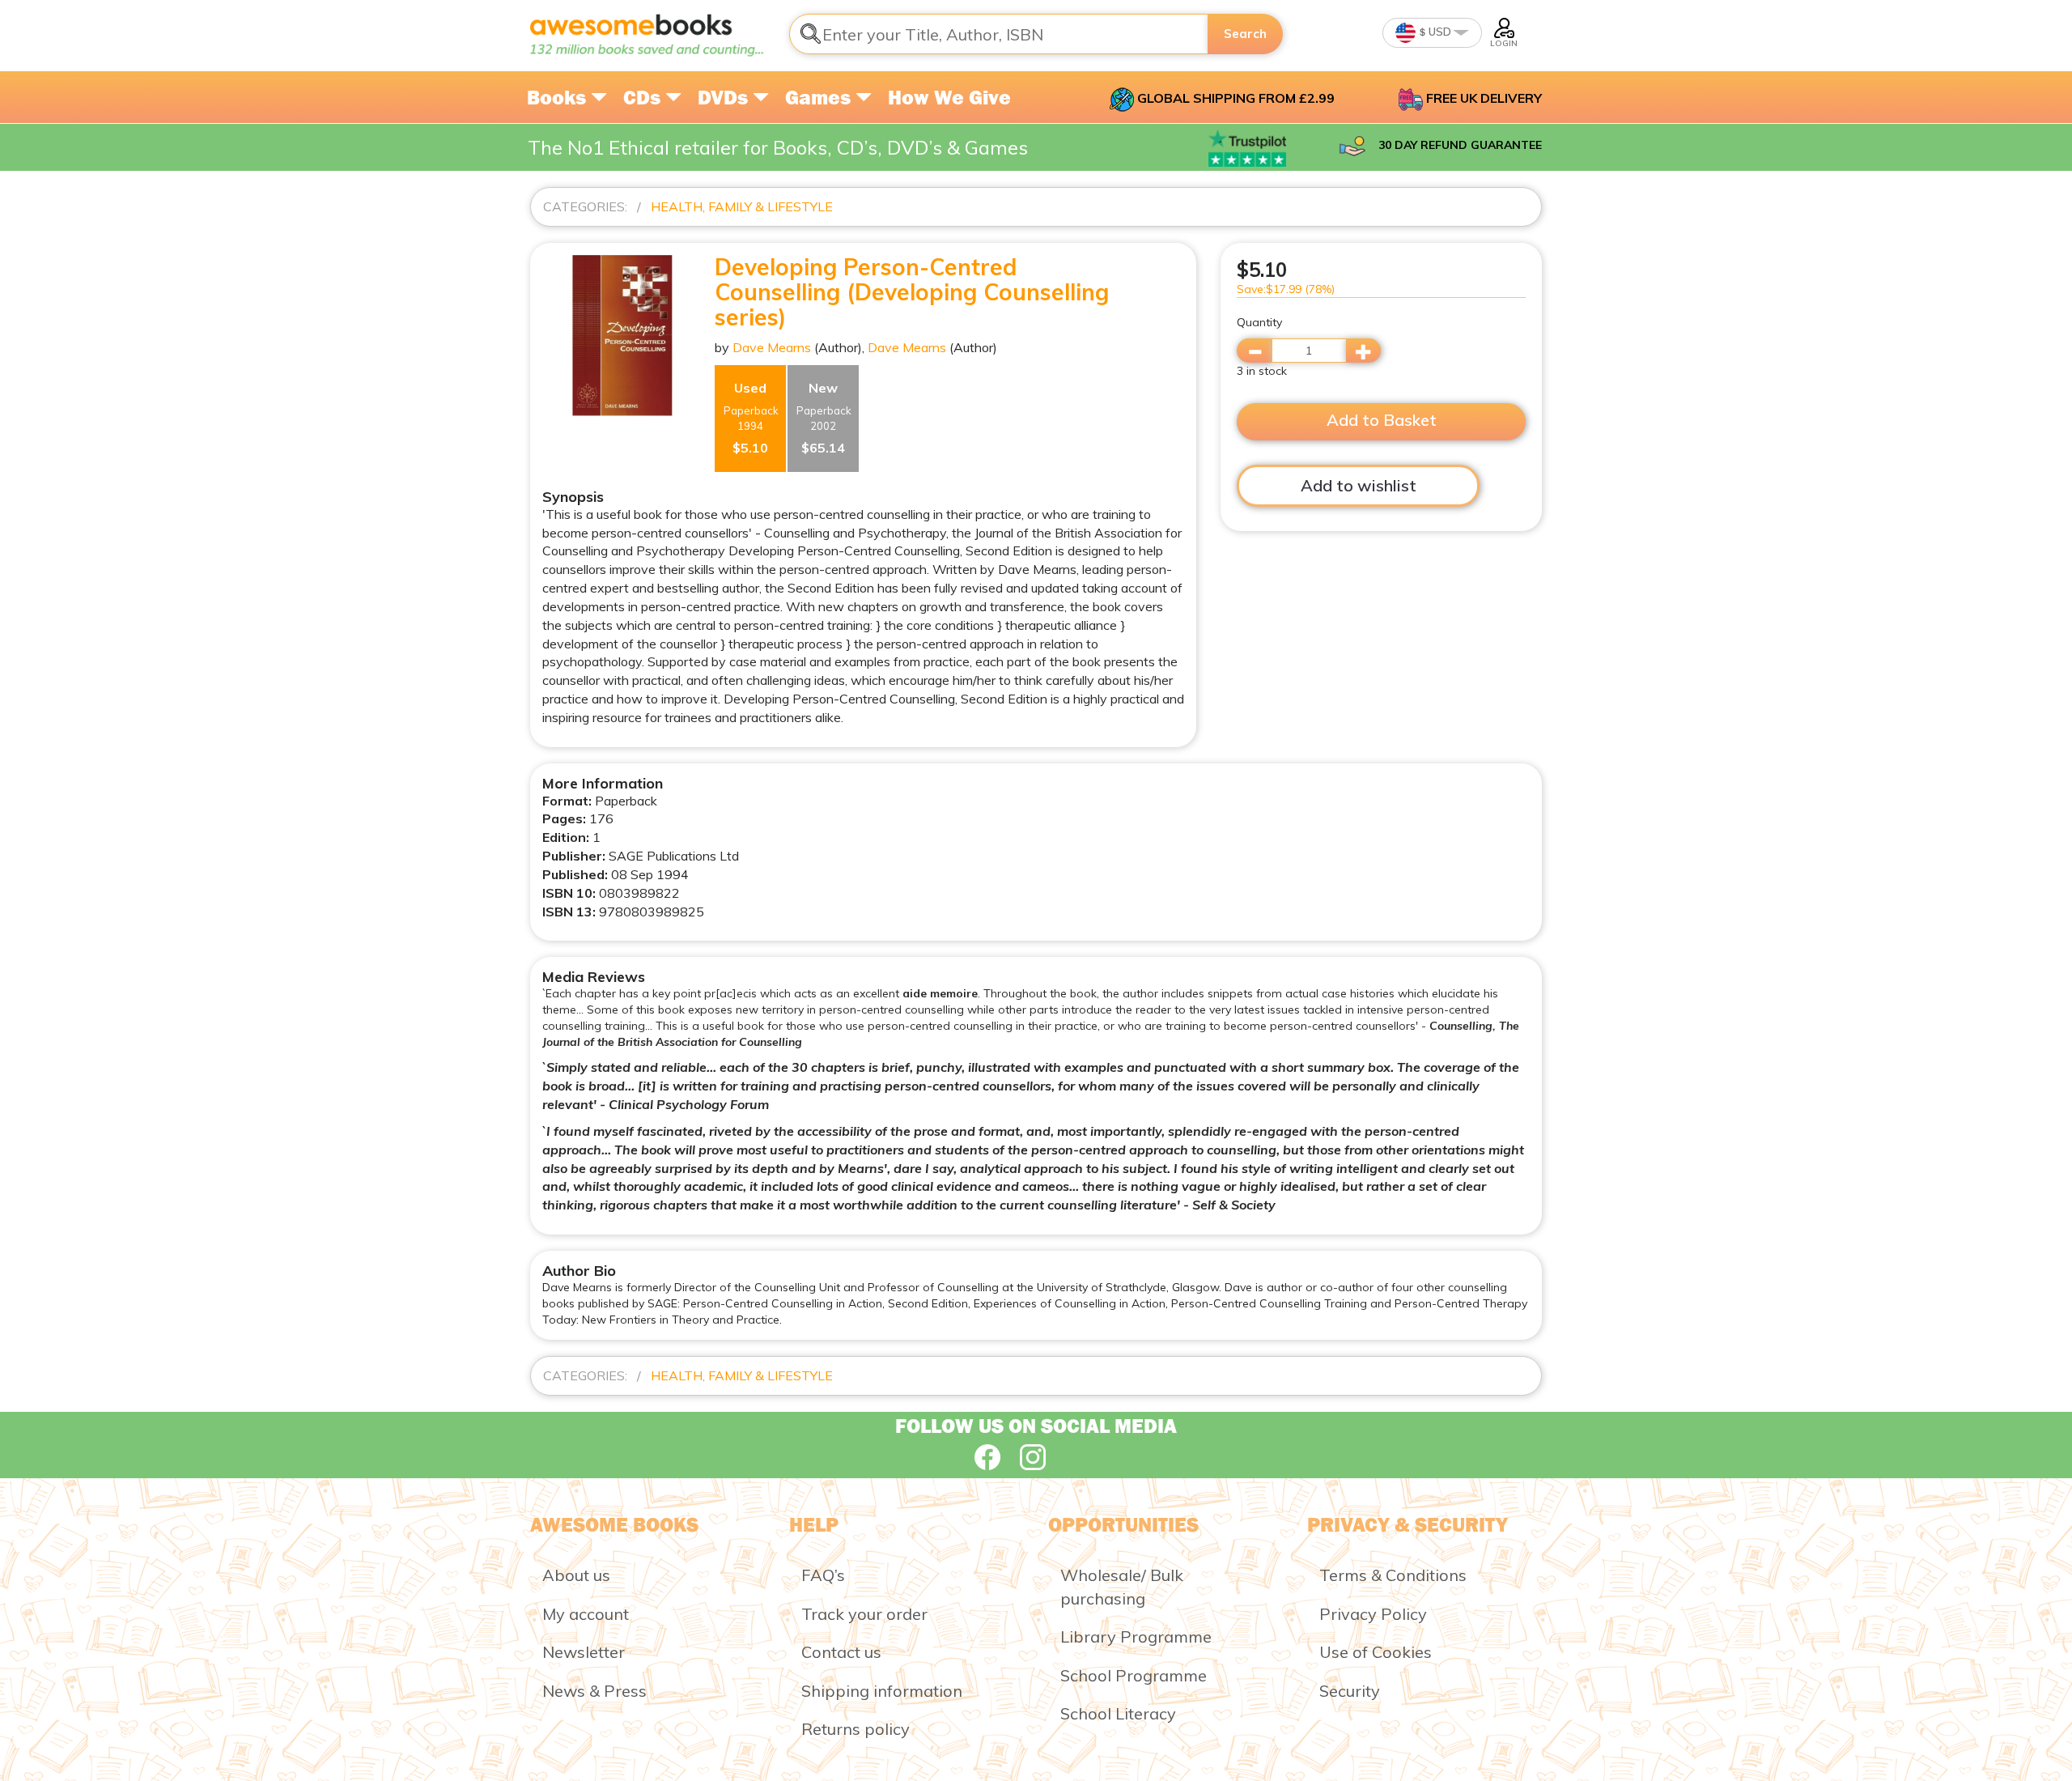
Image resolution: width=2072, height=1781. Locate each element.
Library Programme (1136, 1636)
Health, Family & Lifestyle (742, 206)
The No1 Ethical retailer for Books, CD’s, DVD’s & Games (778, 147)
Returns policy (856, 1729)
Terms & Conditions (1393, 1575)
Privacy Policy (1373, 1614)
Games (820, 97)
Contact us (841, 1652)
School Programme (1134, 1675)
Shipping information (882, 1691)
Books (559, 97)
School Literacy (1118, 1713)
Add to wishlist (1359, 485)
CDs (644, 97)
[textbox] (999, 34)
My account (586, 1614)
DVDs (725, 97)
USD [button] (1439, 32)
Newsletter (584, 1652)
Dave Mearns (772, 347)
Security (1350, 1691)
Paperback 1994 (751, 418)
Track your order (864, 1614)
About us (576, 1575)
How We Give (949, 97)
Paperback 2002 (824, 418)
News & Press (594, 1691)
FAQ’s (823, 1575)
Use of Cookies (1376, 1652)
